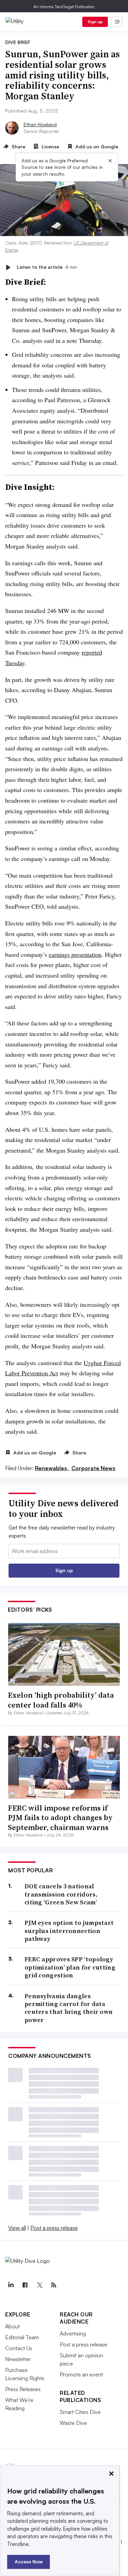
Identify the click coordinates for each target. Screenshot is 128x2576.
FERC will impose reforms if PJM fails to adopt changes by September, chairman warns (60, 1818)
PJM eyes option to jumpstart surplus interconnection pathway (69, 1931)
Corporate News (93, 1468)
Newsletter (18, 2359)
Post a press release (54, 2228)
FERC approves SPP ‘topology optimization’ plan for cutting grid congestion (70, 1967)
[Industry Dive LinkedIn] (11, 2285)
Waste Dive (73, 2423)
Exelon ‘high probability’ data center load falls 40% (61, 1700)
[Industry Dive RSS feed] (54, 2285)
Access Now (29, 2562)
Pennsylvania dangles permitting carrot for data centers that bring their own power (69, 2008)
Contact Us (19, 2348)
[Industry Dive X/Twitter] (39, 2285)
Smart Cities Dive (80, 2412)
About (12, 2326)
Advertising (73, 2333)
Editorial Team (22, 2337)
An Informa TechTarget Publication (64, 7)
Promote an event (81, 2374)
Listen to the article (47, 267)
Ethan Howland (40, 124)
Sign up (95, 22)
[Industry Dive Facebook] (25, 2285)
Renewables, (52, 1468)
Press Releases (23, 2389)
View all (17, 2228)
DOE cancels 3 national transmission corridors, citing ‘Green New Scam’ (61, 1894)
